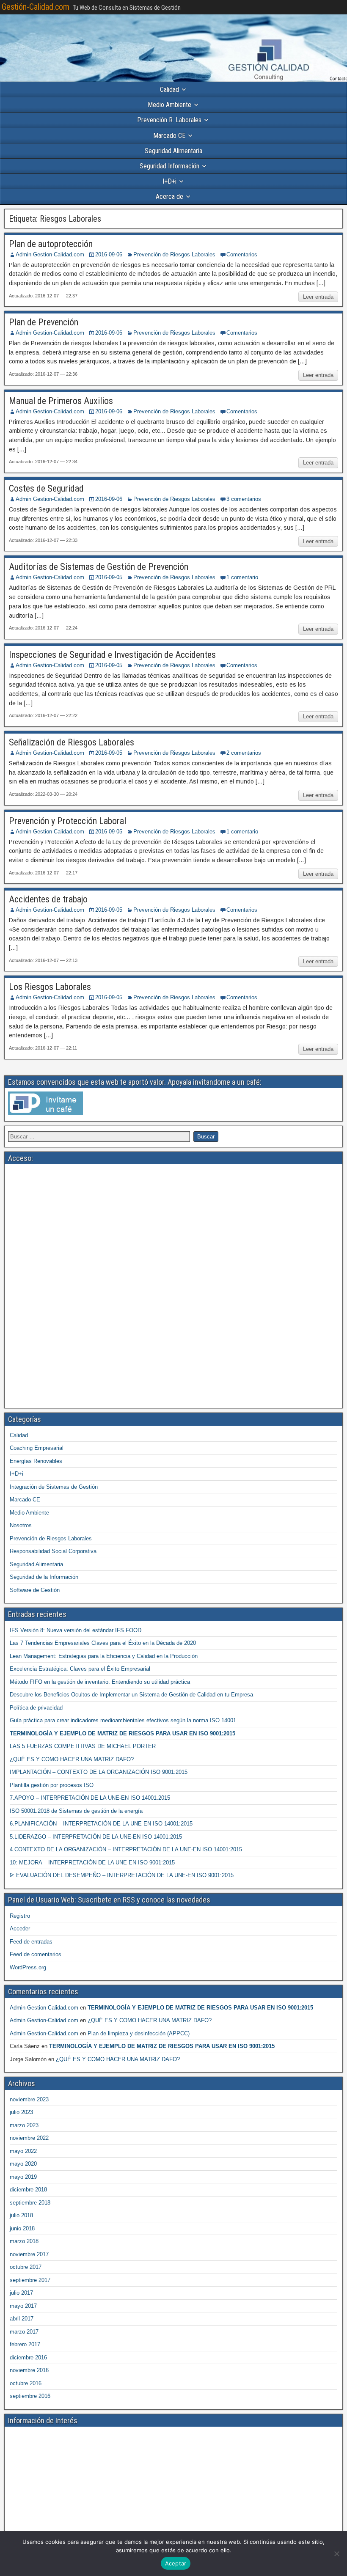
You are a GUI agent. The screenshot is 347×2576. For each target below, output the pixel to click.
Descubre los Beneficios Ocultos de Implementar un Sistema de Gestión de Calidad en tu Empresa (131, 1695)
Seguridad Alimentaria (173, 151)
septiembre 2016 (30, 2396)
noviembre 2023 (29, 2099)
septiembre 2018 (30, 2203)
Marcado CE (169, 136)
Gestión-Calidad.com (36, 7)
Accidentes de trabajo (48, 899)
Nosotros (21, 1525)
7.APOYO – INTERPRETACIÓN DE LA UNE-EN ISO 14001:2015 (90, 1798)
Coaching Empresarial (37, 1448)
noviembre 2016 (29, 2370)
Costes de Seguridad (46, 488)
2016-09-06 (109, 254)
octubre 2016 (26, 2383)
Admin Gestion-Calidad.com (50, 254)
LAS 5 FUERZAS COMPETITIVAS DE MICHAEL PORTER (83, 1746)
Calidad (169, 89)
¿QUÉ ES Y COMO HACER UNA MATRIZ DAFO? (72, 1759)
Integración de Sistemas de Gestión (54, 1487)
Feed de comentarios (36, 1954)
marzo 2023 (24, 2125)
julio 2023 (21, 2112)
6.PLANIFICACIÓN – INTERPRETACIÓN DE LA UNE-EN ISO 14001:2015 (101, 1824)
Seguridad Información (169, 166)
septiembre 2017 (30, 2280)
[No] (336, 2554)
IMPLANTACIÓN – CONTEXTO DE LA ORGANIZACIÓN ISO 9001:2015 (99, 1772)
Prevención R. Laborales (169, 120)
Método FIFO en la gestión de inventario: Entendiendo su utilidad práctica (100, 1682)
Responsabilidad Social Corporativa (53, 1551)
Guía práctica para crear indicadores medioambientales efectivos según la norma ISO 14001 (123, 1720)
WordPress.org (28, 1967)
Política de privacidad (36, 1708)
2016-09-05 (109, 577)
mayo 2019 (23, 2177)
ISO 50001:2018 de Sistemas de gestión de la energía (76, 1811)
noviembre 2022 (29, 2138)
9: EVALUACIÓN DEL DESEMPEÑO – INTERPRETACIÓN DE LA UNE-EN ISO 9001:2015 (122, 1875)
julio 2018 (21, 2215)
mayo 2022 (23, 2151)
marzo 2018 (24, 2241)
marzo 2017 (24, 2332)
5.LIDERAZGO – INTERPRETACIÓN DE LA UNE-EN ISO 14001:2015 (96, 1837)
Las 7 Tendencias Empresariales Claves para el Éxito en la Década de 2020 (103, 1643)
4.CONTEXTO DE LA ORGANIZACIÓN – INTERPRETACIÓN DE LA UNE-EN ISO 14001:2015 (126, 1849)
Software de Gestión (35, 1590)
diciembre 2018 (28, 2190)
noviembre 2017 (29, 2254)
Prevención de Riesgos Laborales (174, 254)
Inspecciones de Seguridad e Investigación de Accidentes (112, 655)
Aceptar (176, 2563)
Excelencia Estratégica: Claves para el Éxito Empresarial (80, 1669)
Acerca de (169, 197)
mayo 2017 (23, 2306)
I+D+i (169, 181)
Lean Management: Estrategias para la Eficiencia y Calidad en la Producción (104, 1656)
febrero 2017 (25, 2344)
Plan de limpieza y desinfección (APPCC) (139, 2033)
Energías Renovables (36, 1461)
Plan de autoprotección (51, 244)
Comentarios (242, 254)
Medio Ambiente (169, 105)
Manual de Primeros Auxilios (61, 401)
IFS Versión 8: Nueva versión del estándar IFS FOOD (76, 1630)
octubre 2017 (26, 2267)
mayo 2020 (23, 2164)
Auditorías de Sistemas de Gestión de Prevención (99, 567)
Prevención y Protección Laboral (67, 821)
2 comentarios (244, 753)
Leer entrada (318, 297)
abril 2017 (22, 2319)
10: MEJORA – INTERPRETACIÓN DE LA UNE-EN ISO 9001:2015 (92, 1863)
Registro (20, 1916)
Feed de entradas (31, 1942)
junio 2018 (22, 2228)
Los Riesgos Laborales (50, 987)
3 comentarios (244, 499)
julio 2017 (21, 2293)
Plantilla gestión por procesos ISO (52, 1785)
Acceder (20, 1929)
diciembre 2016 (28, 2357)
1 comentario (242, 577)
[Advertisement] (173, 1227)
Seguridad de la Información (44, 1577)
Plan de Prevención (44, 322)
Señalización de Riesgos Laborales (72, 742)
